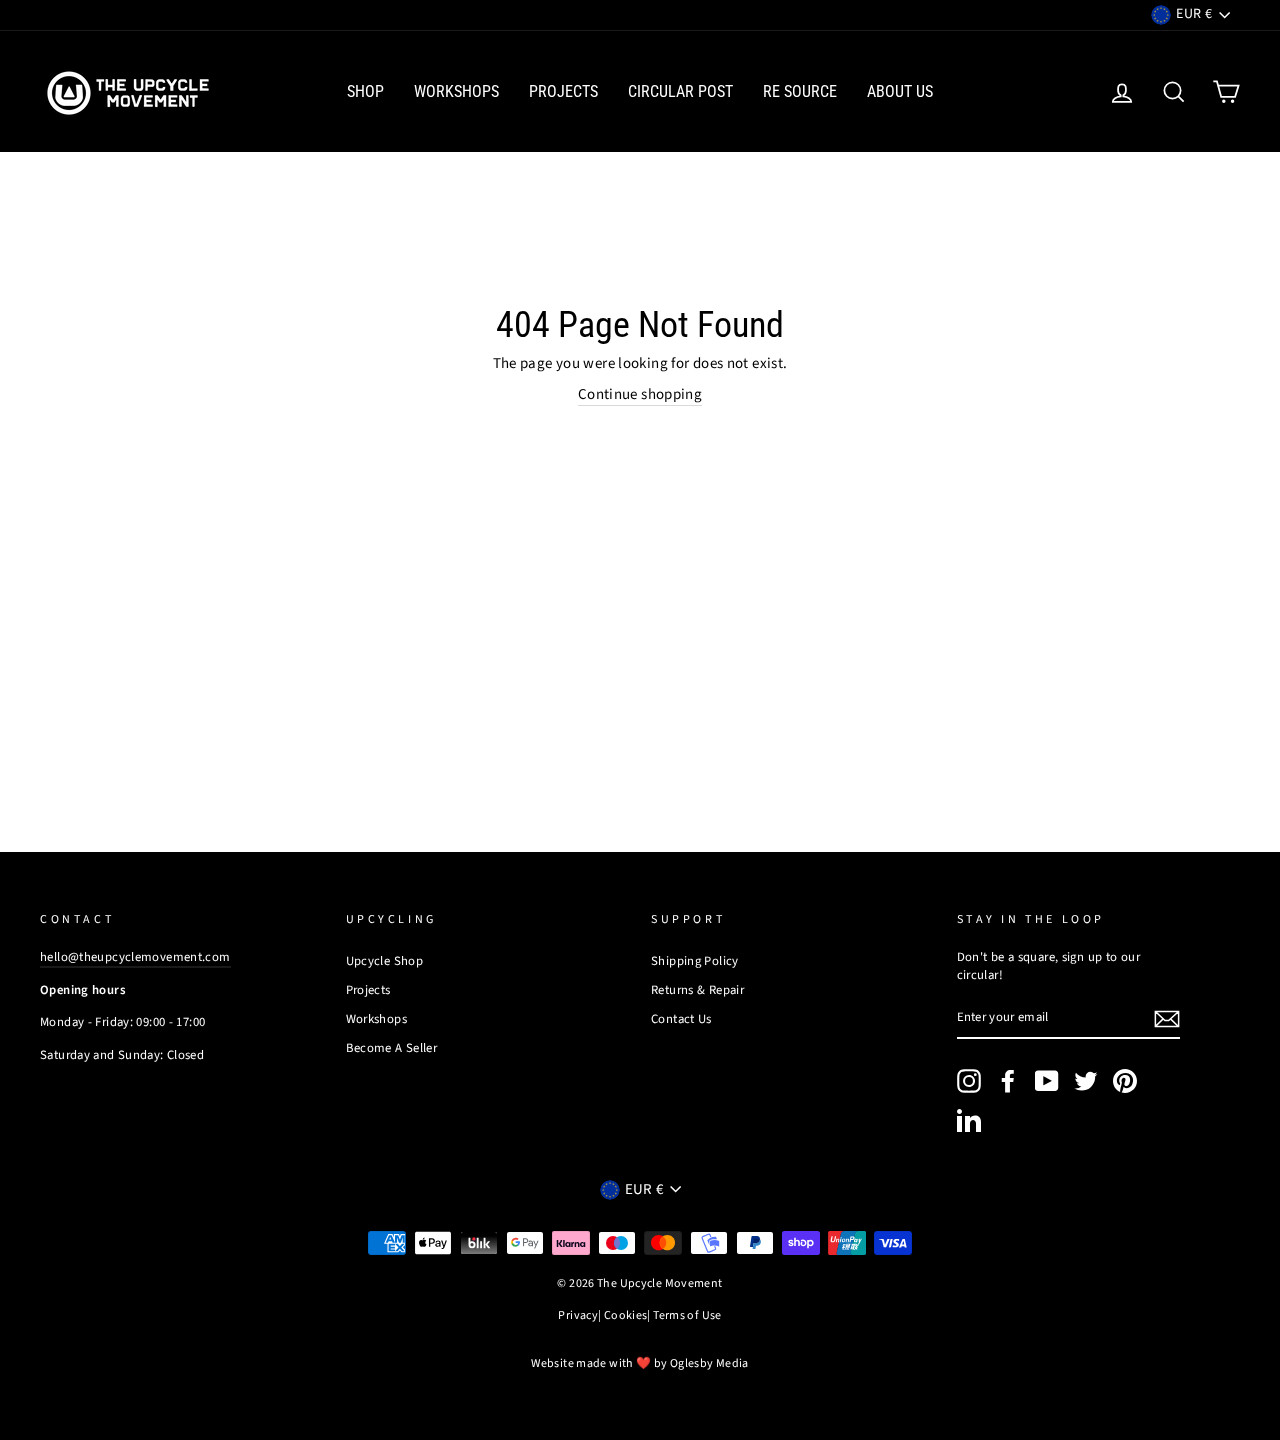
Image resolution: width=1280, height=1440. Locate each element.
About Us (900, 91)
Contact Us (681, 1019)
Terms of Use (687, 1316)
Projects (563, 91)
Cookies (626, 1316)
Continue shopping (640, 394)
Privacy (578, 1316)
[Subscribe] (1167, 1019)
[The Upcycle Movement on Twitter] (1086, 1081)
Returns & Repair (697, 990)
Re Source (800, 91)
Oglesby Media (709, 1363)
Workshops (456, 91)
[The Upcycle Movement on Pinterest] (1125, 1081)
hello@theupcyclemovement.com (135, 957)
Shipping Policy (695, 961)
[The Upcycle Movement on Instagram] (969, 1081)
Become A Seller (392, 1048)
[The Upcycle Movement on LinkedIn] (969, 1120)
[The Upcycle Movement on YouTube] (1047, 1081)
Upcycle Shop (385, 961)
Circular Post (680, 91)
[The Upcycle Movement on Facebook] (1008, 1081)
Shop (365, 91)
